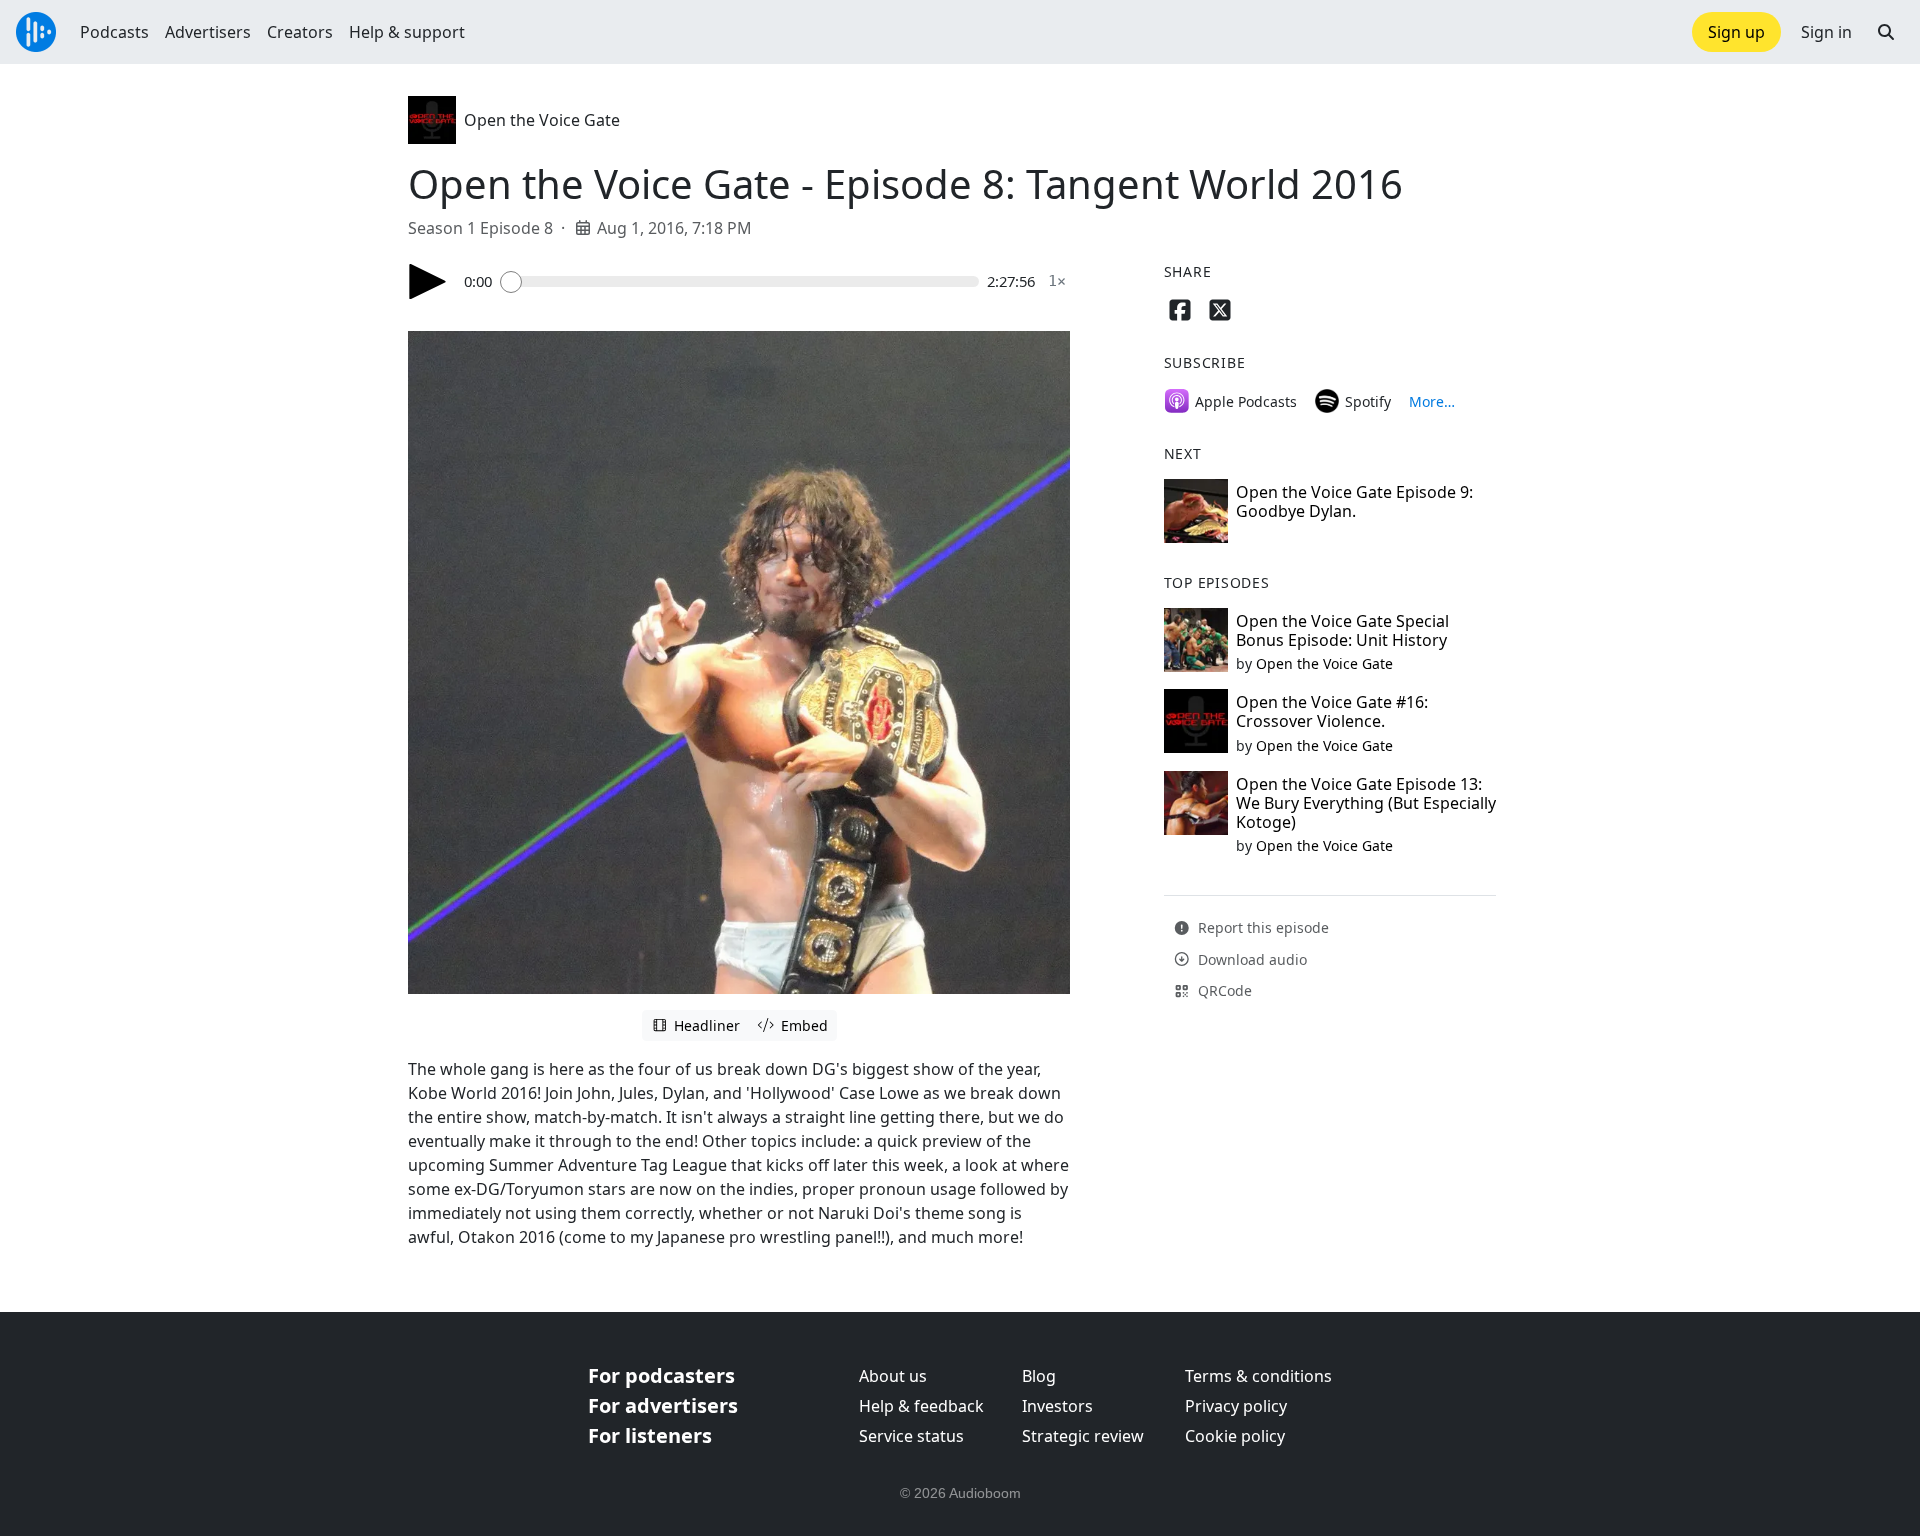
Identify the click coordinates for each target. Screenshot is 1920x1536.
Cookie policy (1235, 1436)
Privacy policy (1236, 1406)
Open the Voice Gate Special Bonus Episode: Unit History (1342, 630)
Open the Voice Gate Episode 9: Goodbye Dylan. (1354, 501)
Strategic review (1083, 1436)
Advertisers (208, 32)
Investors (1057, 1406)
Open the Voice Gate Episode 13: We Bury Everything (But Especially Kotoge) (1366, 803)
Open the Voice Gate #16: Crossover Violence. (1332, 711)
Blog (1039, 1376)
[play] (428, 281)
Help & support (407, 32)
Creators (300, 32)
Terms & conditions (1258, 1376)
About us (893, 1376)
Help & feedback (921, 1406)
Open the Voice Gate (542, 120)
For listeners (650, 1435)
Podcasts (114, 32)
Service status (911, 1436)
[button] (1886, 32)
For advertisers (663, 1405)
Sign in (1826, 32)
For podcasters (661, 1375)
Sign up (1736, 32)
